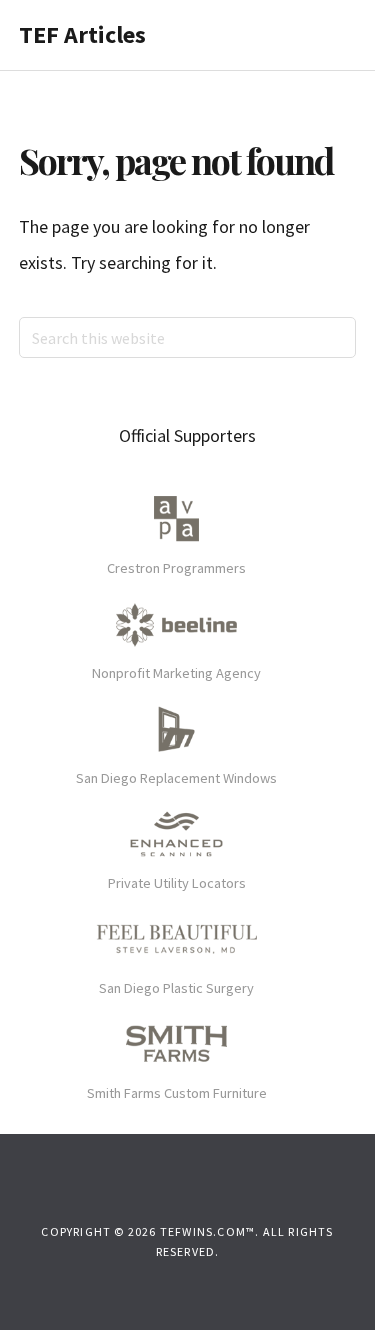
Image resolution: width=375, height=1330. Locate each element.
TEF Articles (82, 34)
